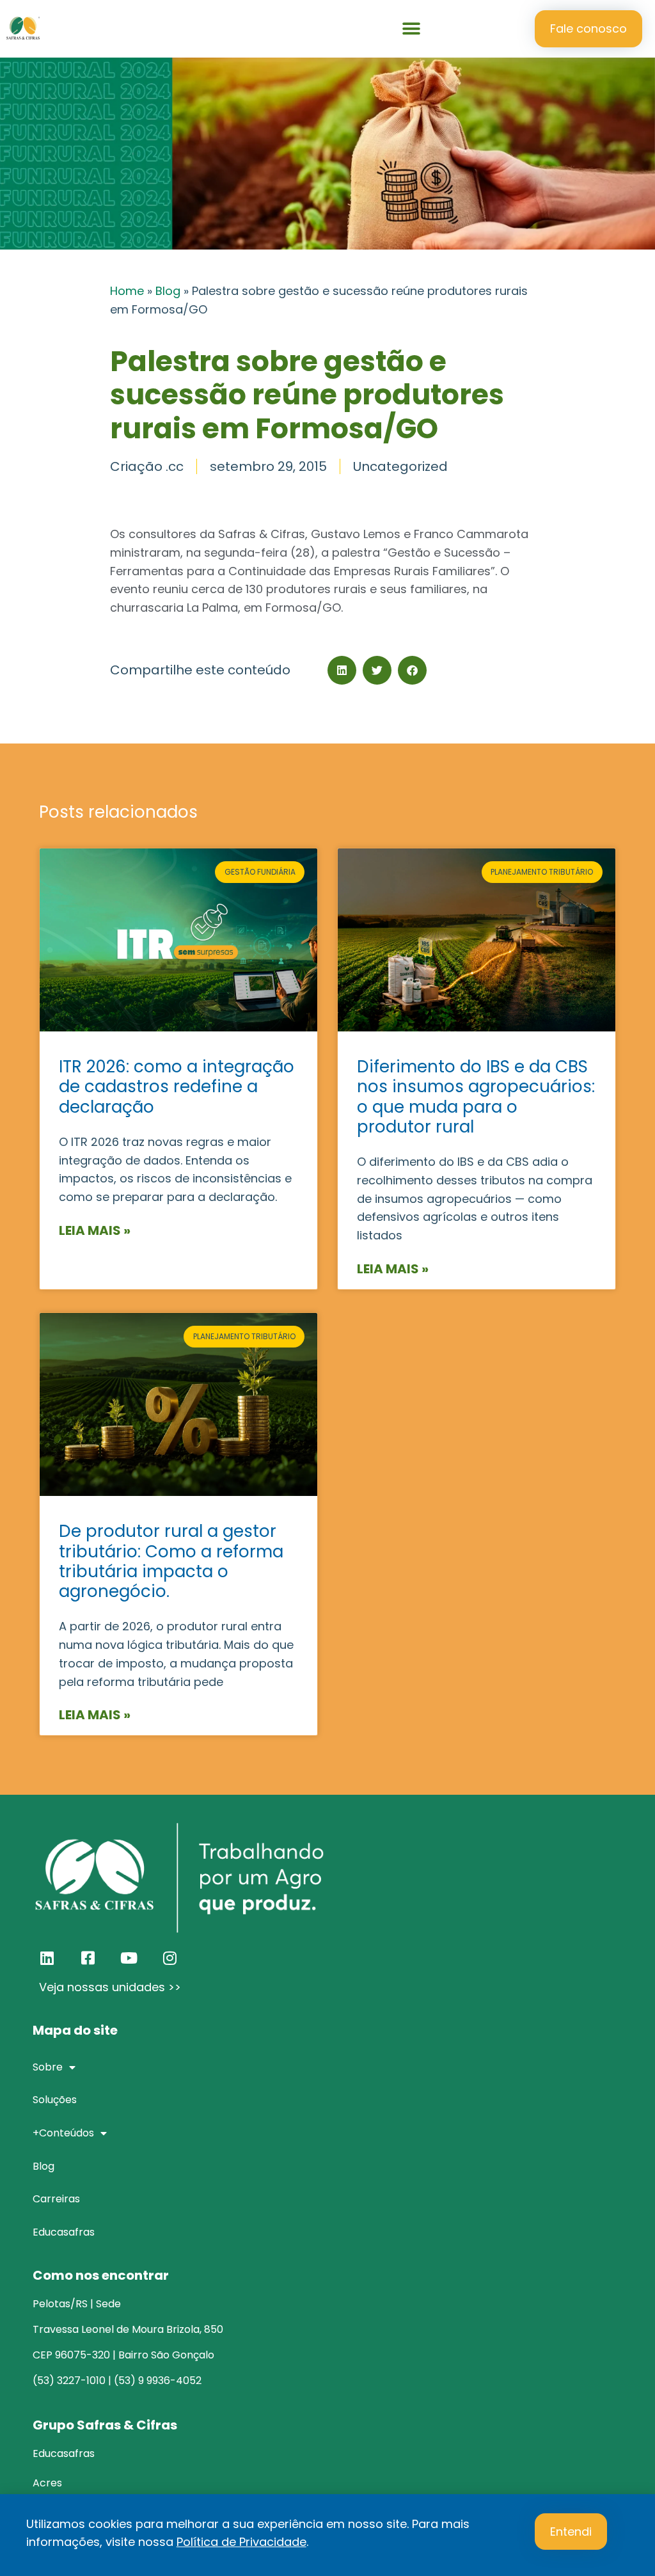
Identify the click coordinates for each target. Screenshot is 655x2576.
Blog (168, 291)
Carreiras (56, 2199)
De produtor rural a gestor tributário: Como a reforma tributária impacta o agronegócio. (171, 1561)
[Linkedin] (47, 1958)
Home (127, 291)
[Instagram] (170, 1958)
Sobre (48, 2067)
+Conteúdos (63, 2133)
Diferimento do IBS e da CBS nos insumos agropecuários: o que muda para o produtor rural (476, 1097)
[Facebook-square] (88, 1958)
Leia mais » (95, 1230)
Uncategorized (400, 466)
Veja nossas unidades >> (110, 1987)
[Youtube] (129, 1958)
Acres (47, 2483)
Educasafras (64, 2232)
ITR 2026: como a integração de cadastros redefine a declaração (177, 1086)
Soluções (55, 2100)
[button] (412, 29)
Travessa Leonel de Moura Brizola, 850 (128, 2329)
